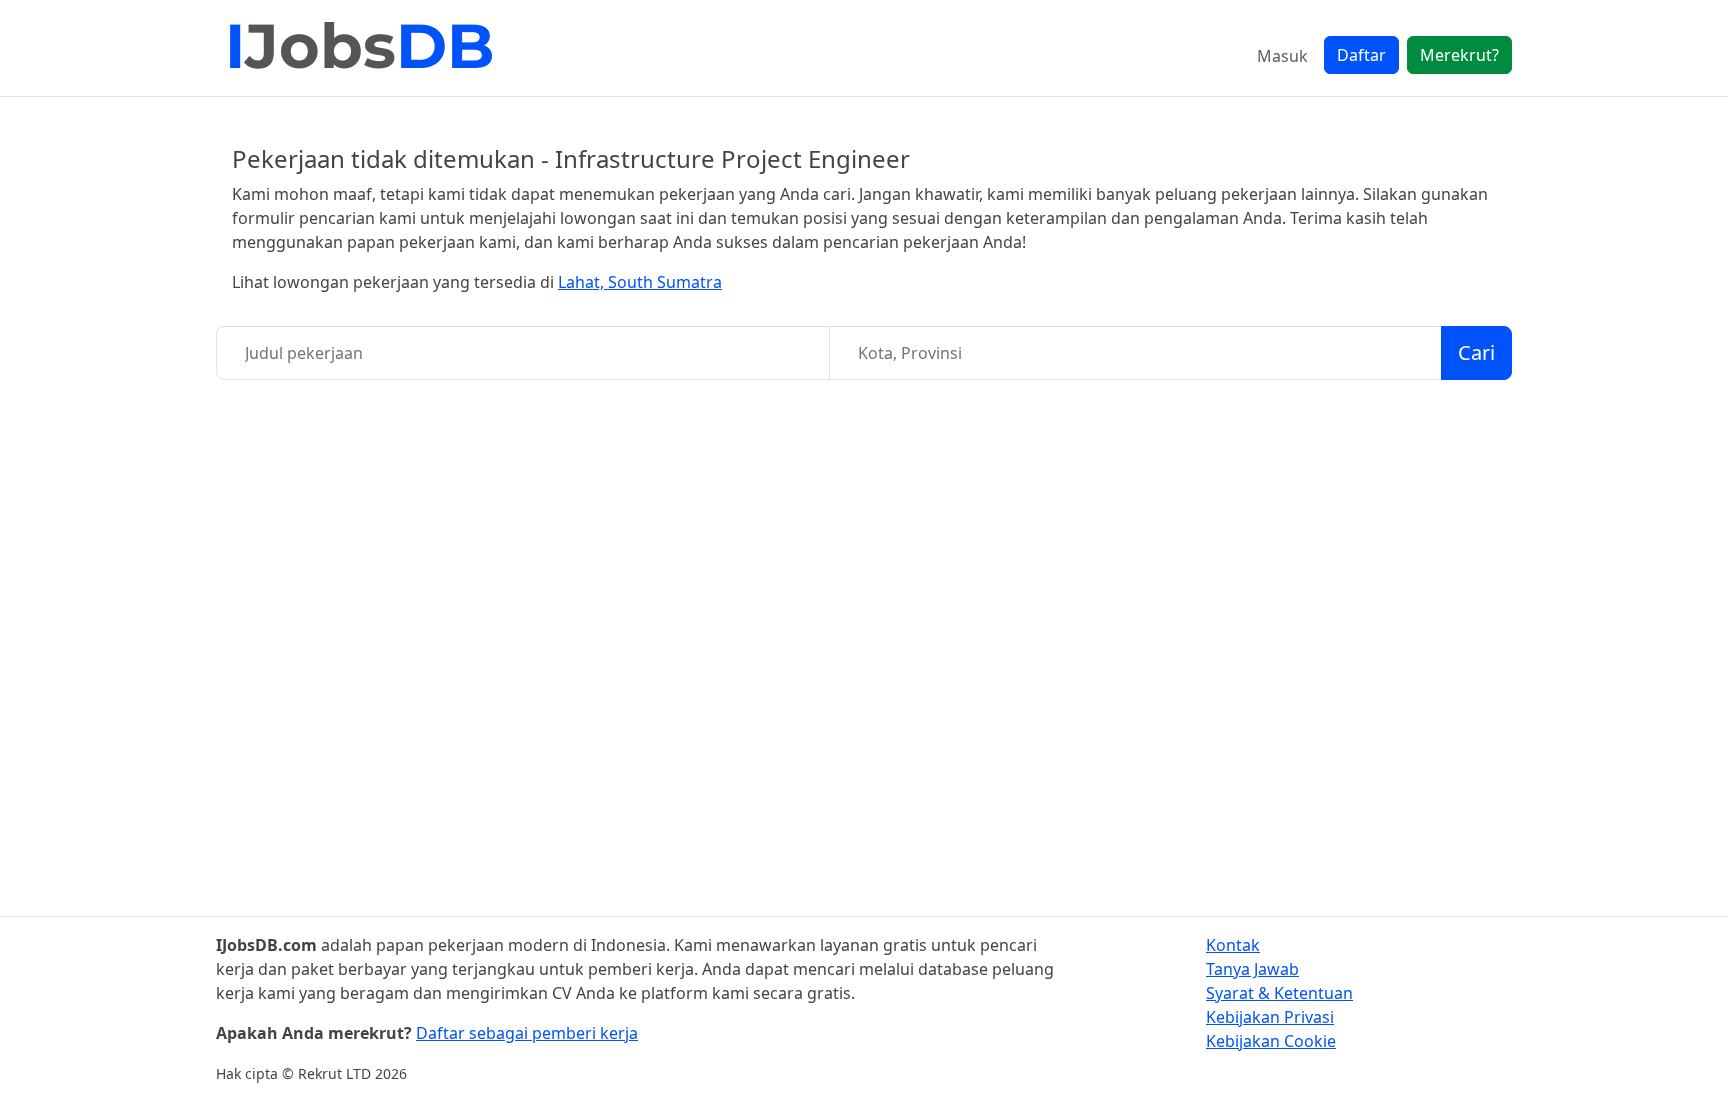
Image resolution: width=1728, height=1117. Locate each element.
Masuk (1282, 56)
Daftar (1361, 55)
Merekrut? (1459, 55)
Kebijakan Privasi (1270, 1017)
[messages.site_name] (361, 48)
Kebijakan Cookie (1271, 1041)
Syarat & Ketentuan (1279, 993)
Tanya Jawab (1252, 969)
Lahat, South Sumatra (640, 282)
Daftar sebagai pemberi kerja (527, 1033)
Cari (1476, 352)
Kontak (1233, 945)
